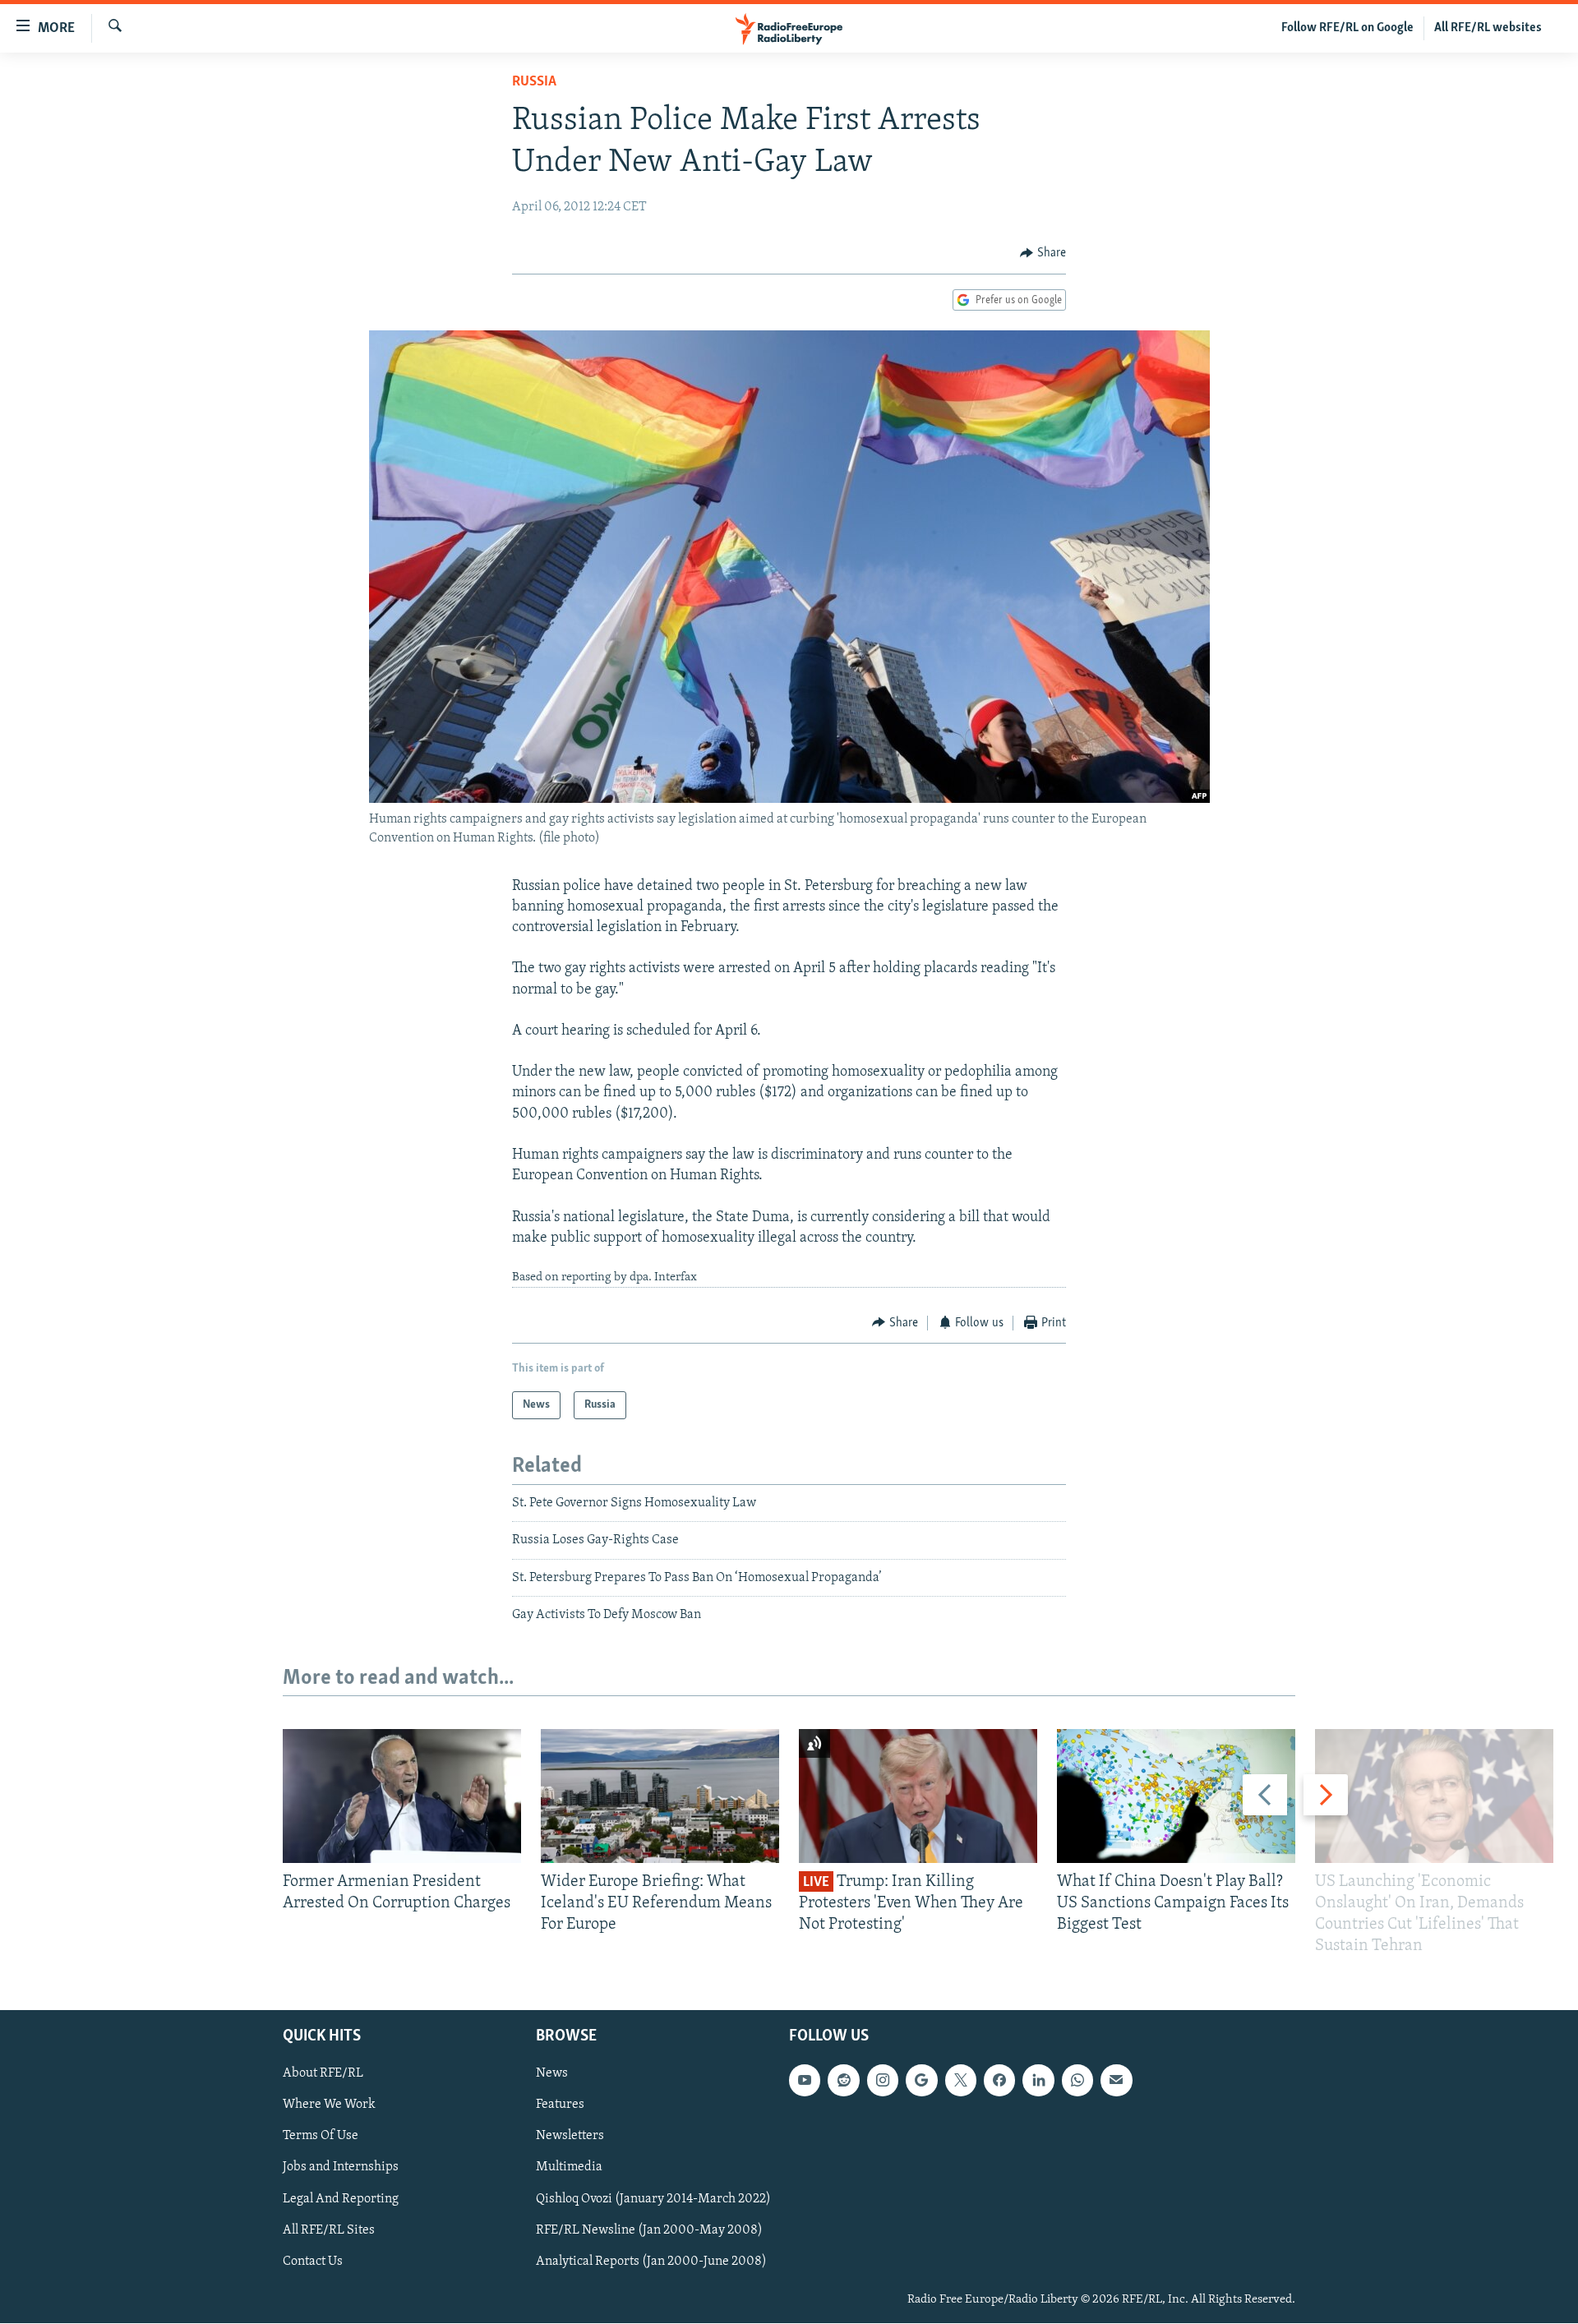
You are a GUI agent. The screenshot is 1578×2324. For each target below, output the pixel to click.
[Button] (1043, 253)
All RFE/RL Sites (329, 2230)
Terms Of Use (321, 2137)
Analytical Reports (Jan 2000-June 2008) (651, 2262)
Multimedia (569, 2168)
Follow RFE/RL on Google (1347, 28)
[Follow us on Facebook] (999, 2081)
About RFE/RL (323, 2074)
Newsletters (570, 2137)
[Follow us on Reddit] (843, 2081)
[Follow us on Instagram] (883, 2081)
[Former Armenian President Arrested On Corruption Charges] (402, 1796)
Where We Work (329, 2105)
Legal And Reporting (341, 2199)
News (552, 2074)
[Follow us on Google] (921, 2081)
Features (560, 2105)
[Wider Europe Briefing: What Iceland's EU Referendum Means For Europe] (660, 1796)
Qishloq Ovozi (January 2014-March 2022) (653, 2199)
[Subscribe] (1116, 2081)
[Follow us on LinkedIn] (1038, 2081)
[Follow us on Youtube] (805, 2081)
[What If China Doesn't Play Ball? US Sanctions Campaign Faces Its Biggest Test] (1176, 1796)
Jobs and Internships (341, 2168)
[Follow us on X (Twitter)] (961, 2081)
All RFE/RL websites (1488, 28)
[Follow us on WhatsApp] (1077, 2081)
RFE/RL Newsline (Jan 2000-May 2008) (649, 2230)
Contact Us (313, 2262)
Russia (534, 82)
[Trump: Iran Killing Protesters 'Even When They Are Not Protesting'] (918, 1796)
